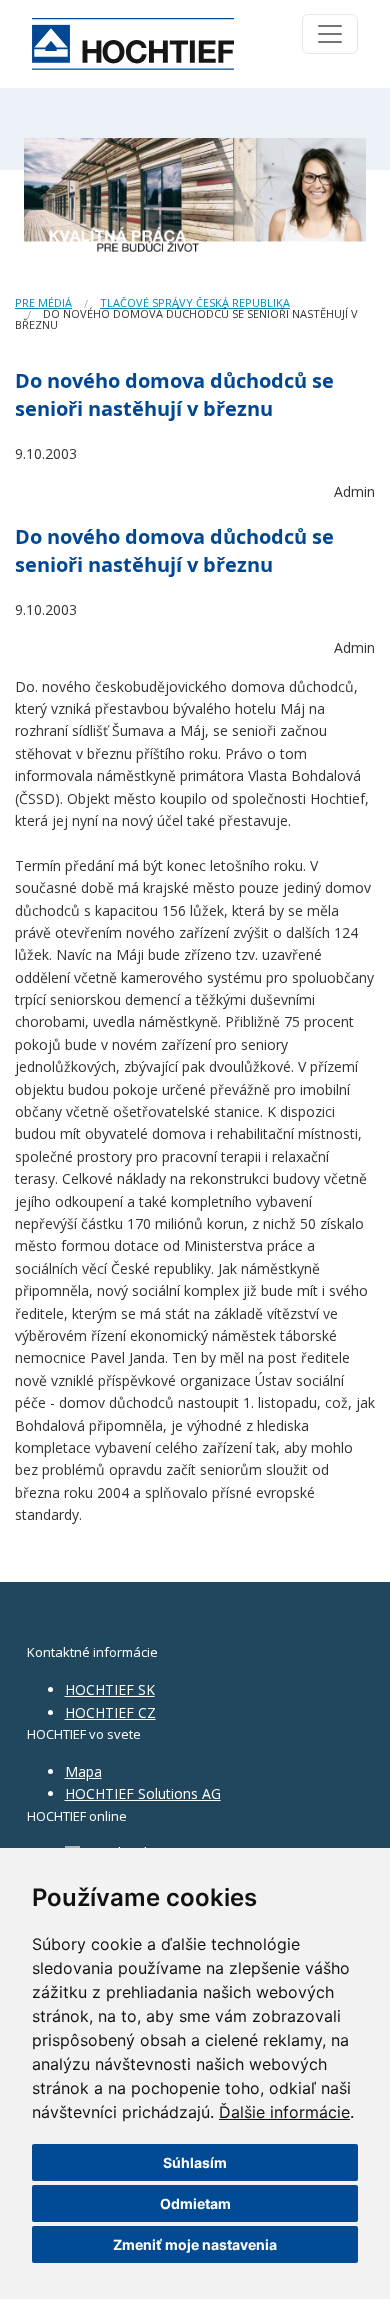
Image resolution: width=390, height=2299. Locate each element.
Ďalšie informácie (284, 2112)
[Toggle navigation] (330, 34)
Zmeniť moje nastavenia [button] (195, 2244)
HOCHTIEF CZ (110, 1712)
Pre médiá (43, 302)
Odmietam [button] (195, 2203)
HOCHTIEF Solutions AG (143, 1793)
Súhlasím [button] (195, 2162)
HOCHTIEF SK (110, 1689)
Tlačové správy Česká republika (195, 302)
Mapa (83, 1771)
